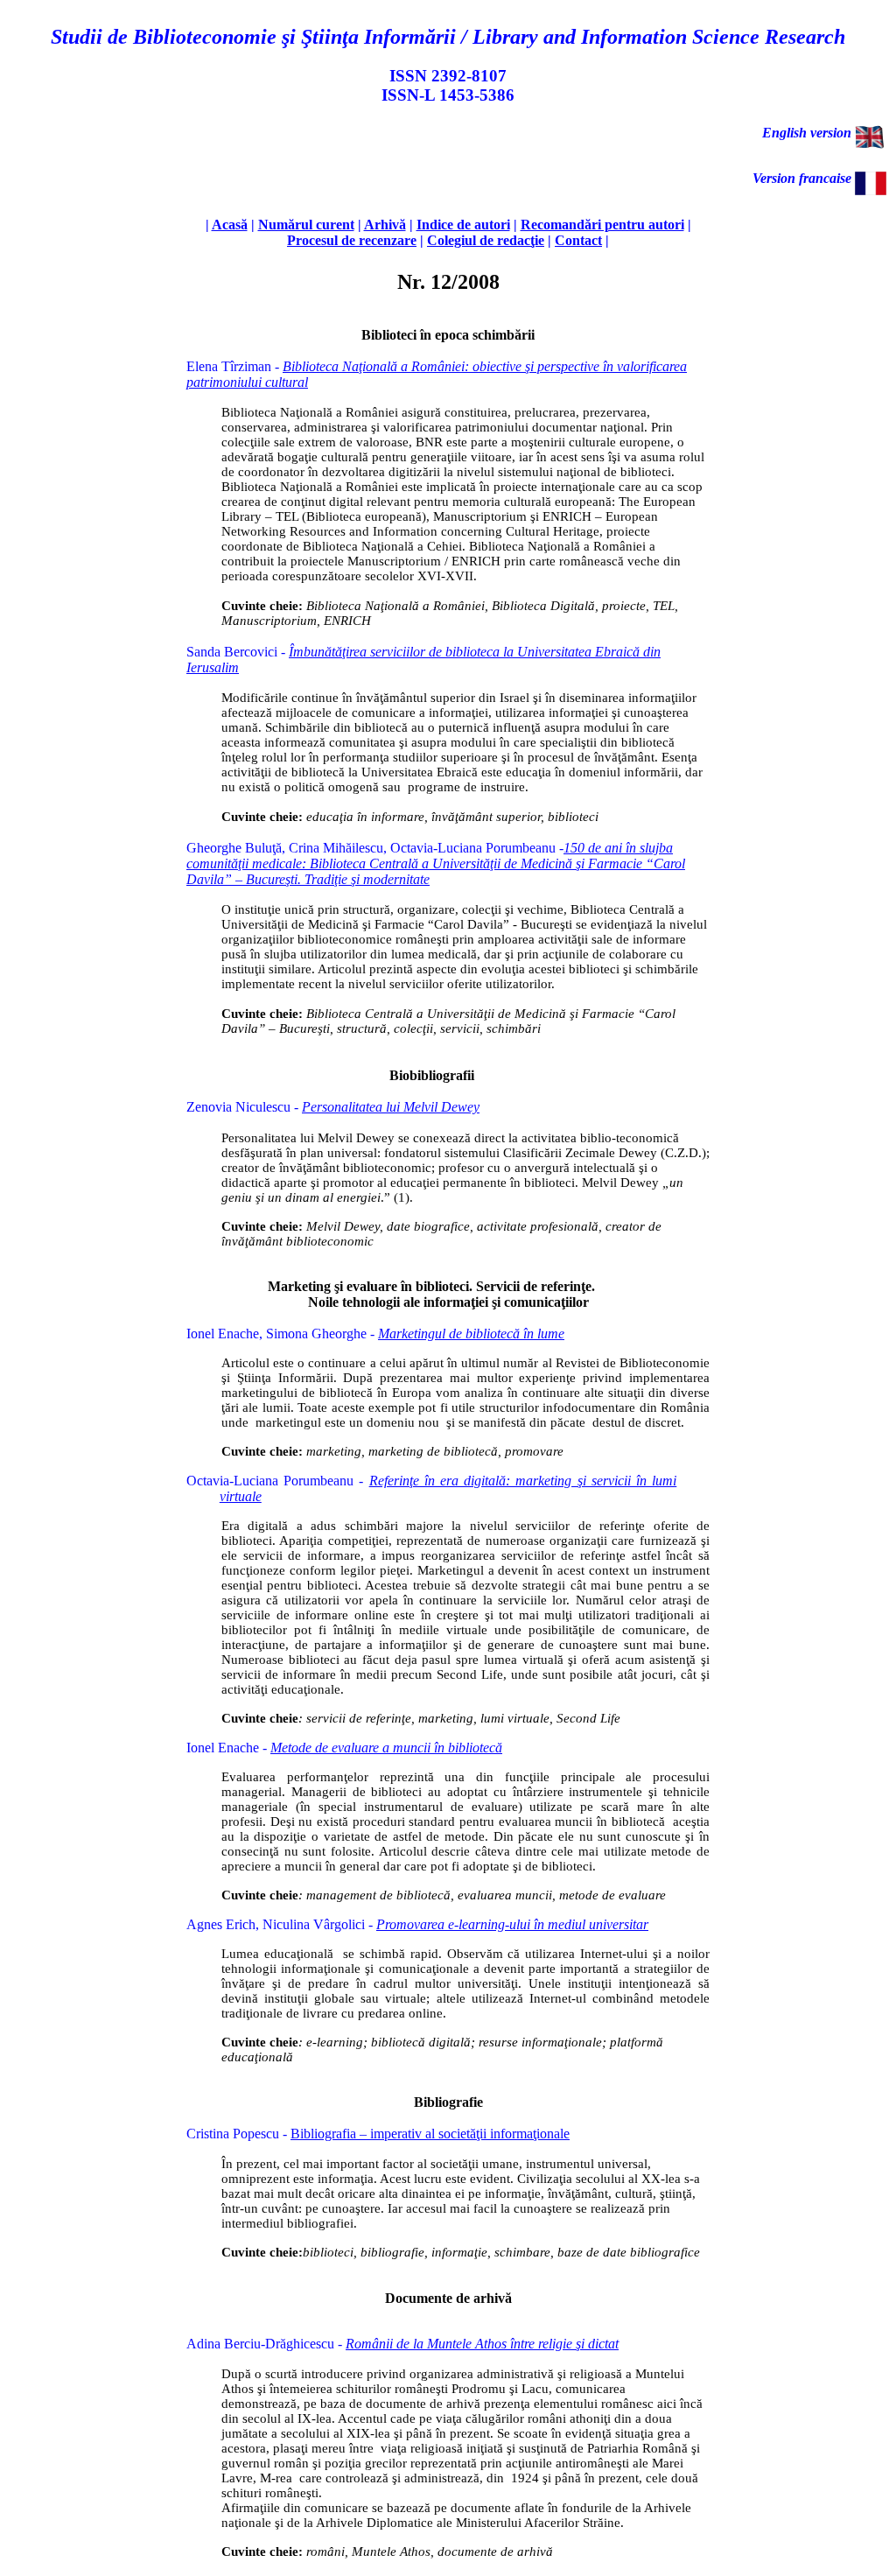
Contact (578, 240)
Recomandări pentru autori (602, 225)
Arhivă (385, 225)
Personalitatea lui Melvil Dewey (391, 1107)
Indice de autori (463, 225)
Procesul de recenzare (352, 240)
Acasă (230, 225)
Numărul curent (306, 225)
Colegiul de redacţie (486, 240)
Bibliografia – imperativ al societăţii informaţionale (430, 2134)
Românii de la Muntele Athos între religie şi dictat (482, 2344)
